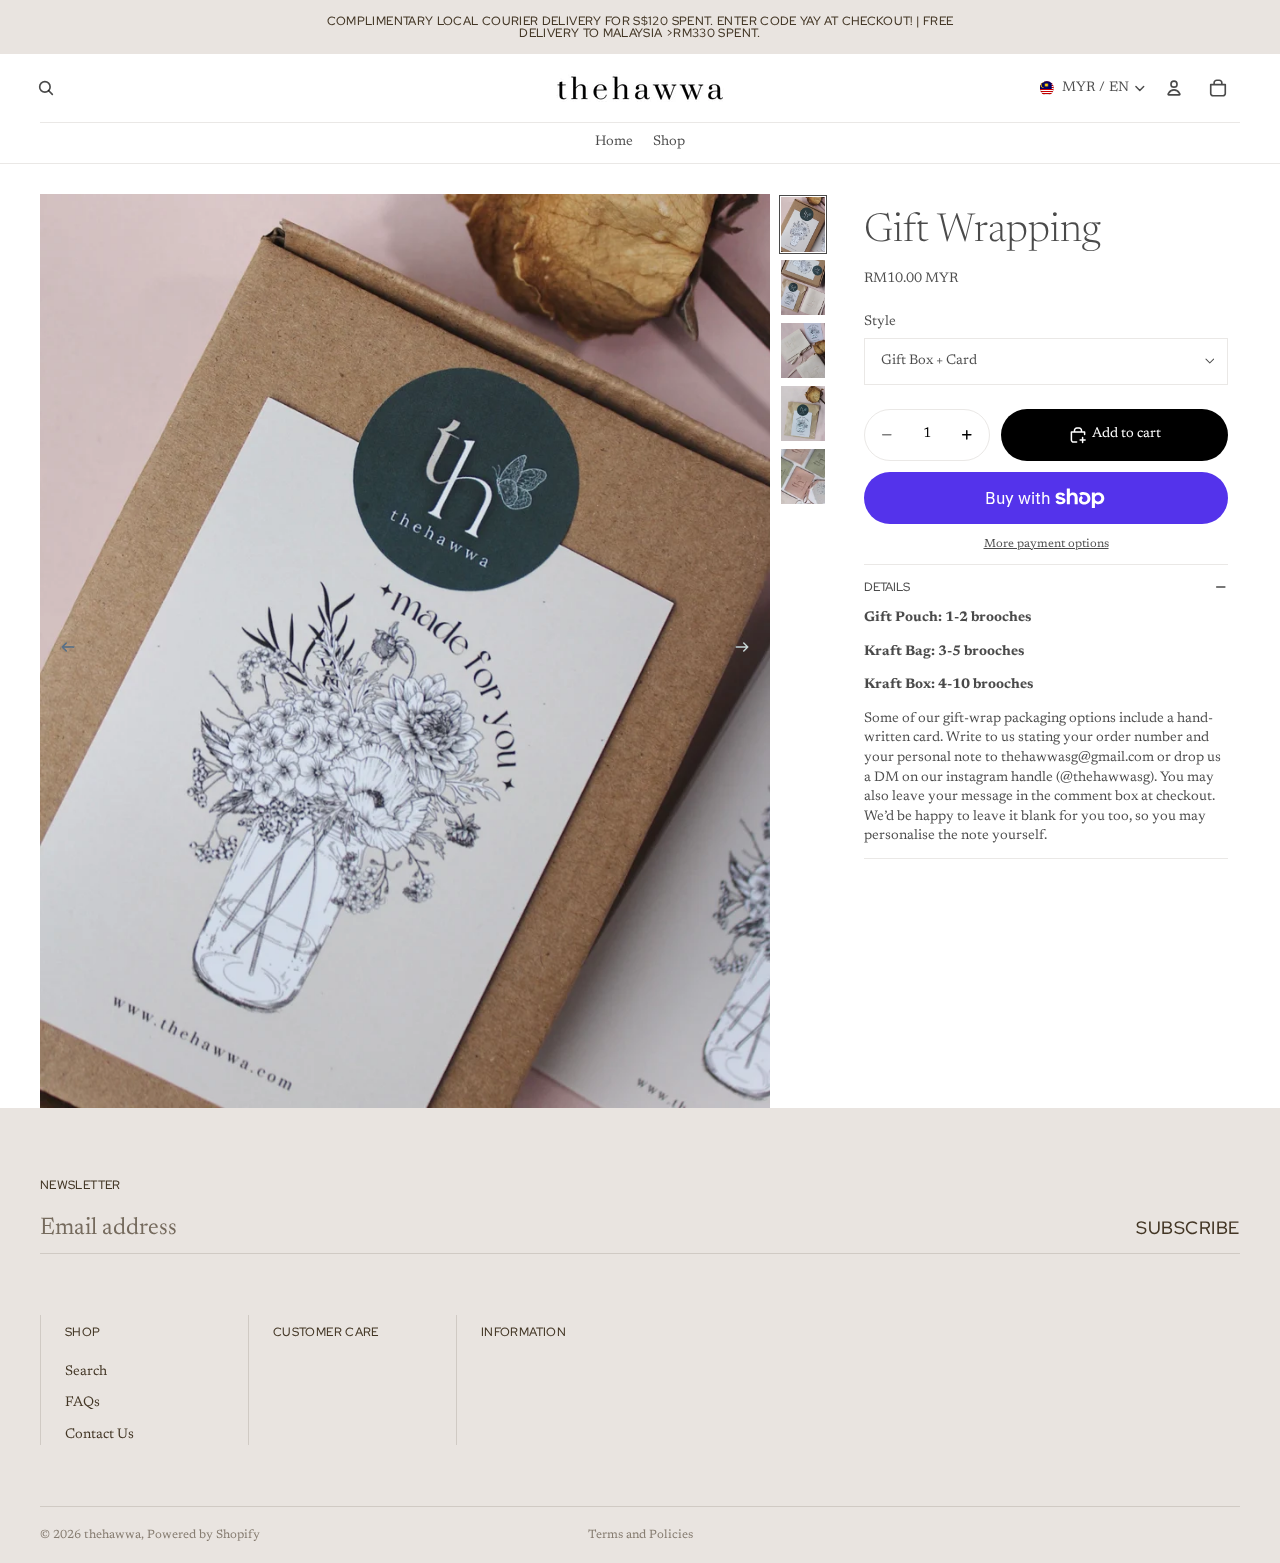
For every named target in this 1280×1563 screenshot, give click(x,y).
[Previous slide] (62, 651)
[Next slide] (748, 651)
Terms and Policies (640, 1535)
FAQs (82, 1403)
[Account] (1174, 88)
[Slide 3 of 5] (803, 350)
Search (86, 1372)
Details (887, 587)
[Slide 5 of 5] (803, 476)
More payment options (1046, 544)
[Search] (46, 88)
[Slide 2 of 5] (803, 287)
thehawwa (112, 1535)
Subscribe (1188, 1227)
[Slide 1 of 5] (803, 224)
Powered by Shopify (203, 1535)
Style (880, 322)
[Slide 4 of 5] (803, 413)
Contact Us (99, 1435)
